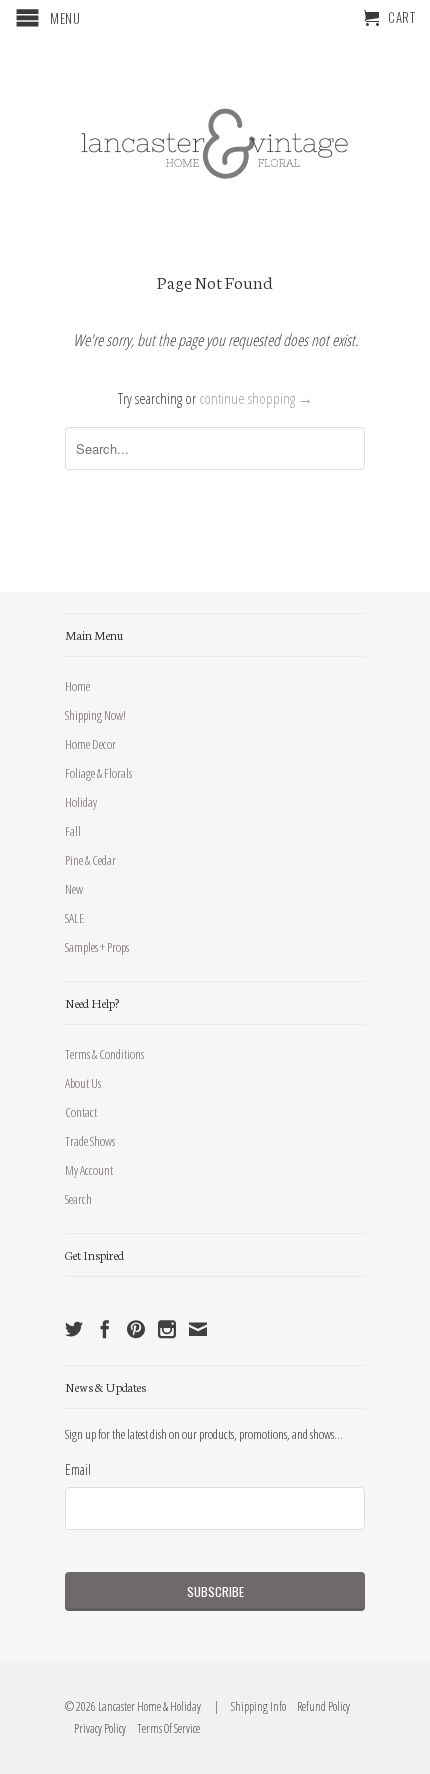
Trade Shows (90, 1141)
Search (78, 1199)
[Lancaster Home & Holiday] (215, 139)
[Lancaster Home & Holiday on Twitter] (74, 1329)
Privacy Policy (95, 1728)
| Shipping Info (248, 1706)
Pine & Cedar (90, 860)
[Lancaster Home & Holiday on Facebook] (105, 1329)
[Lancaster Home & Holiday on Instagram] (167, 1329)
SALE (74, 918)
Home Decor (90, 744)
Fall (73, 831)
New (74, 889)
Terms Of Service (164, 1728)
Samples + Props (97, 947)
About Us (83, 1083)
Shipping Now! (95, 715)
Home (77, 686)
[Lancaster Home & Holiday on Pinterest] (136, 1329)
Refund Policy (319, 1706)
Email (78, 1469)
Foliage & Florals (98, 773)
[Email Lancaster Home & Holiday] (198, 1329)
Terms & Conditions (104, 1054)
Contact (81, 1112)
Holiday (81, 802)
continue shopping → (256, 398)
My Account (89, 1170)
